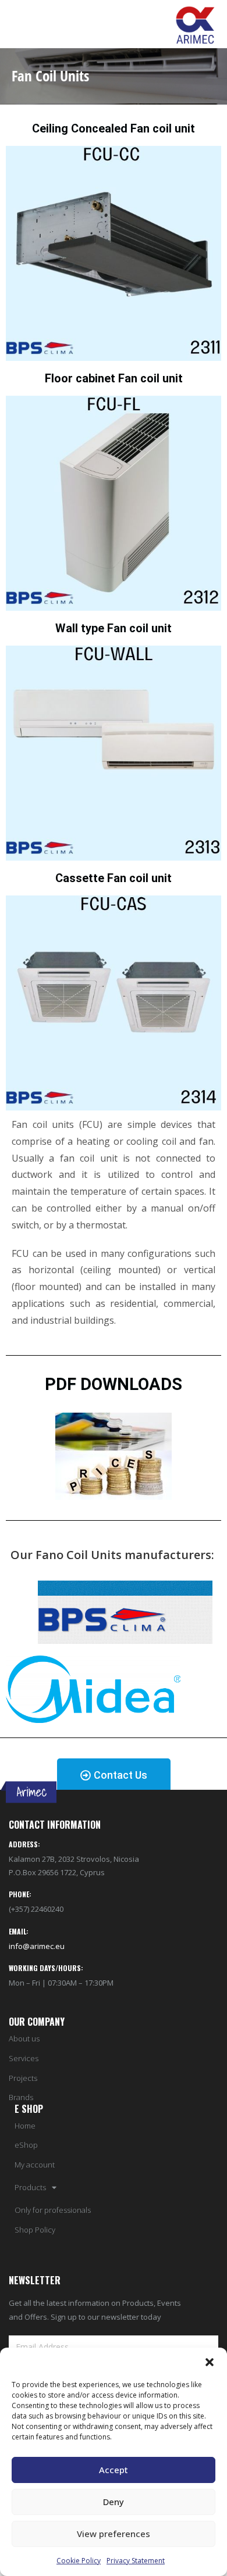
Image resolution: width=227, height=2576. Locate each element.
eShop (26, 2145)
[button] (210, 2362)
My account (35, 2165)
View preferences (114, 2534)
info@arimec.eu (37, 1946)
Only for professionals (53, 2210)
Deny (114, 2502)
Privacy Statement (136, 2561)
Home (25, 2126)
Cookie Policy (79, 2561)
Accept (114, 2470)
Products (30, 2188)
